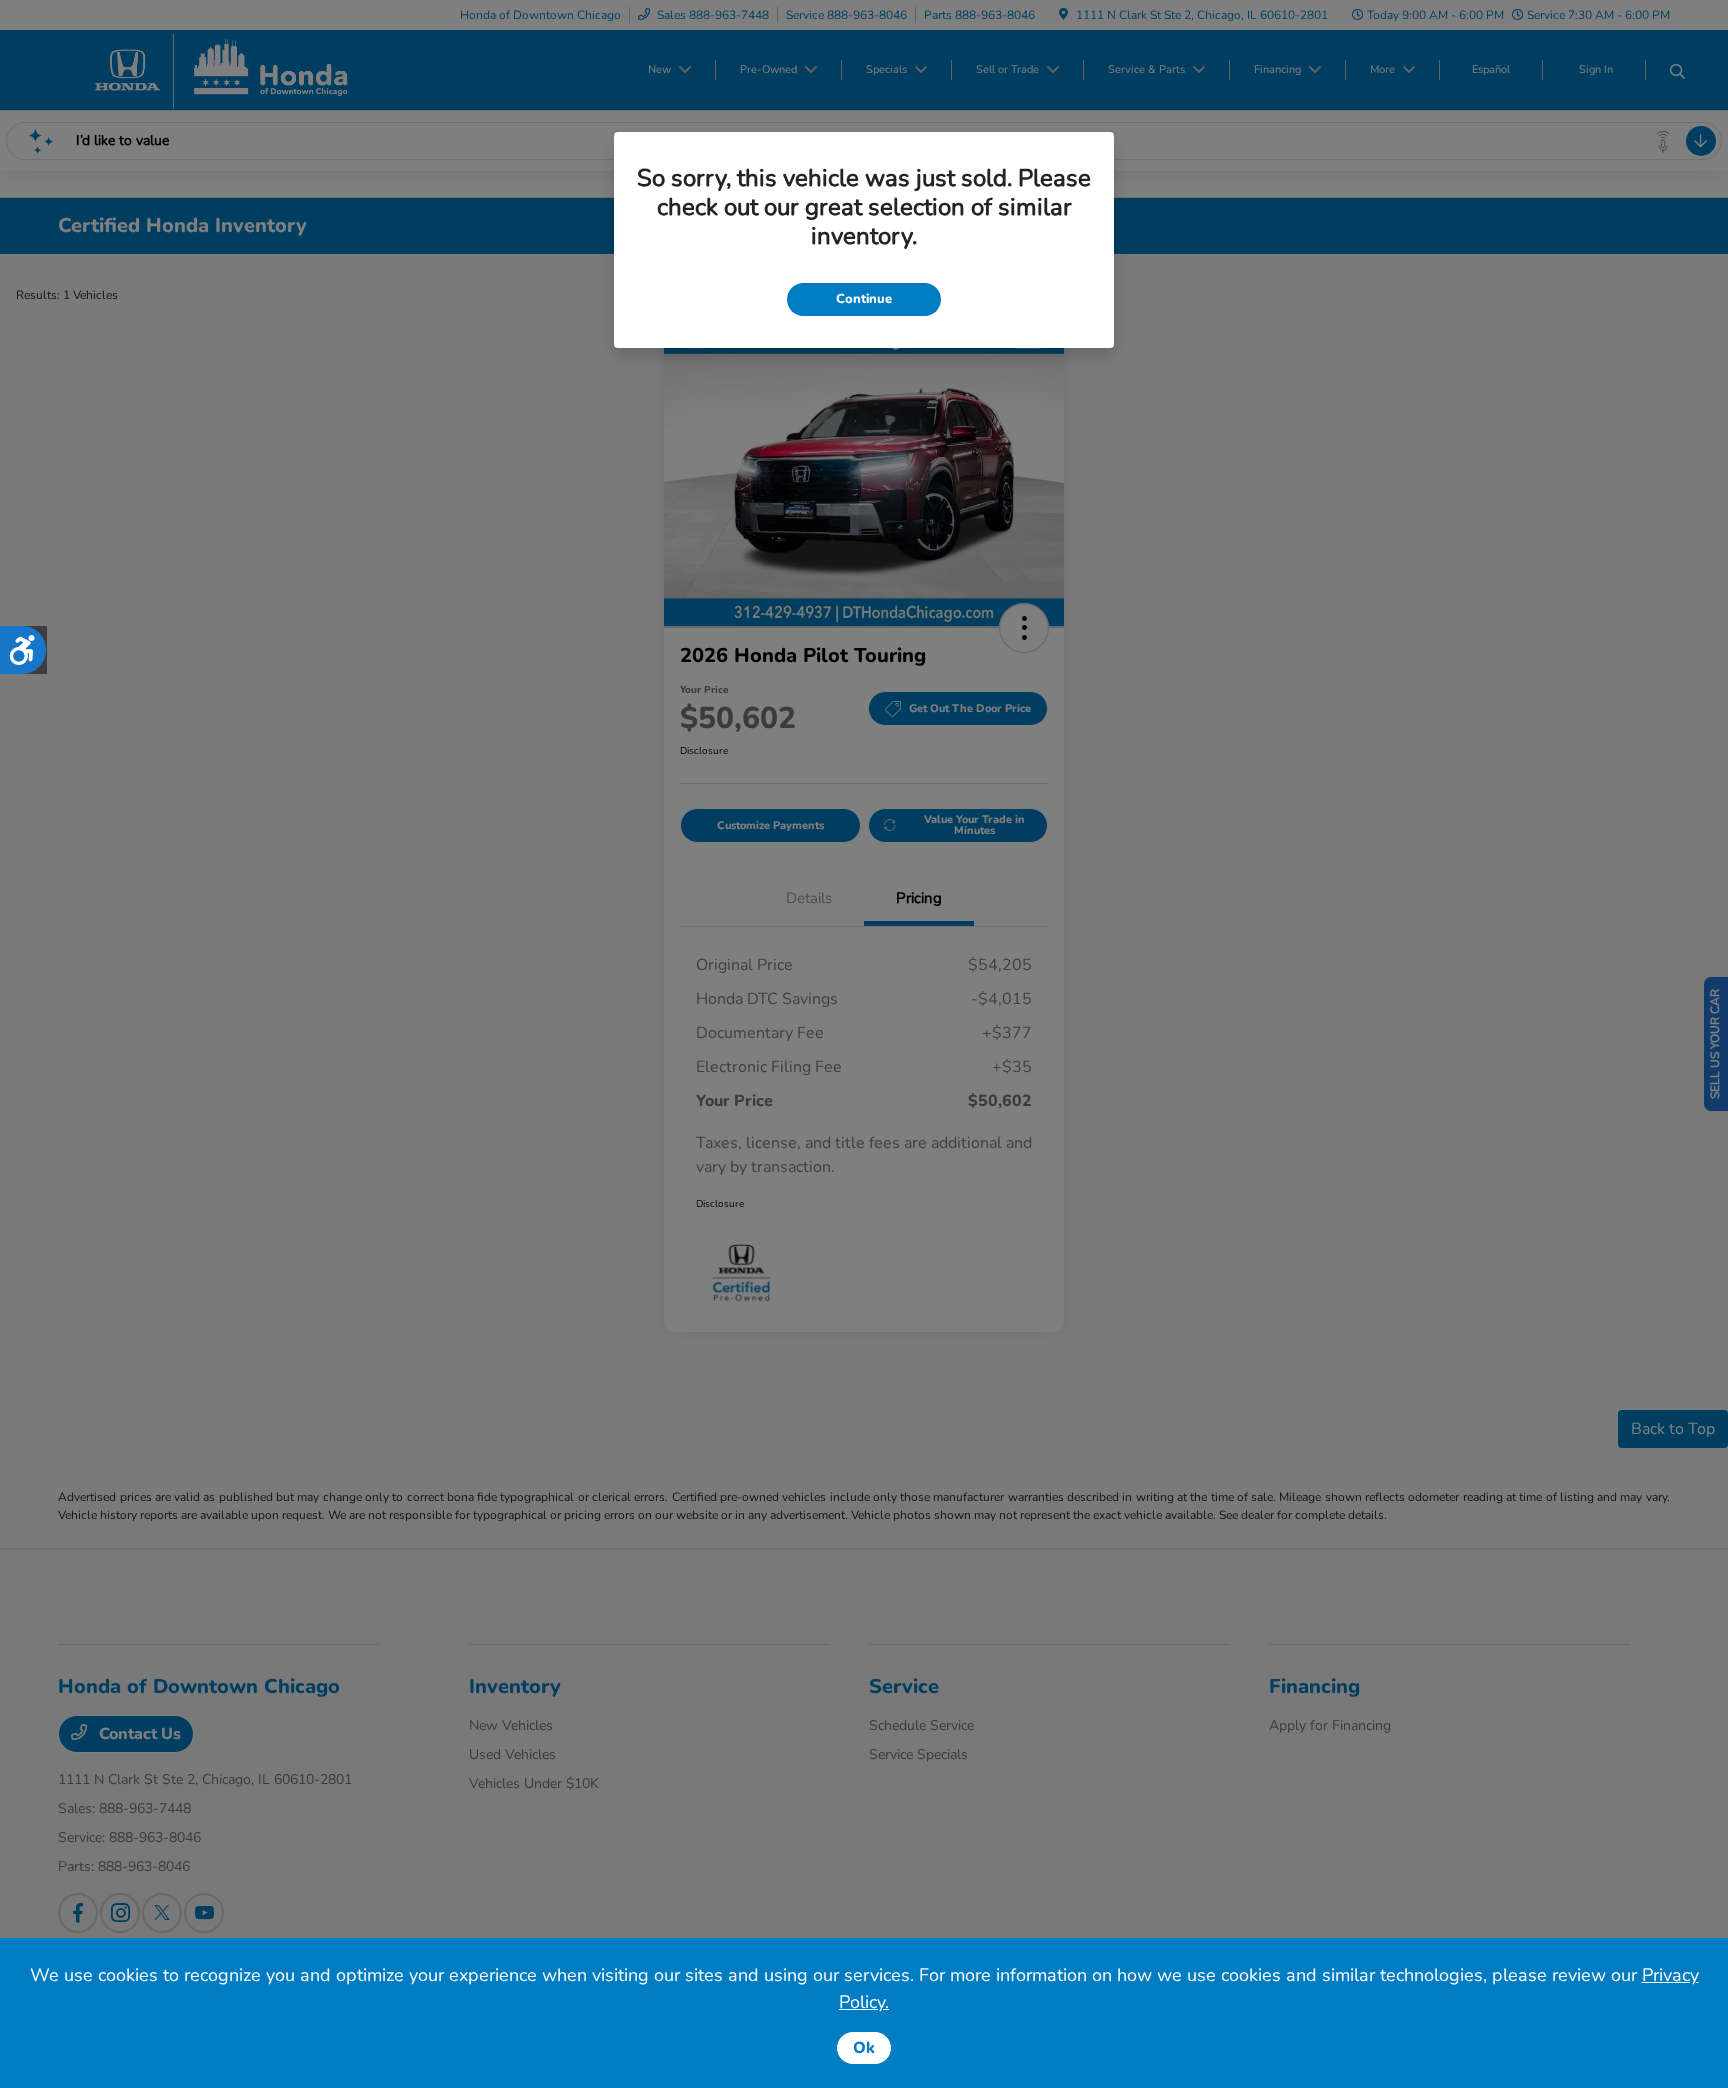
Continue (864, 299)
